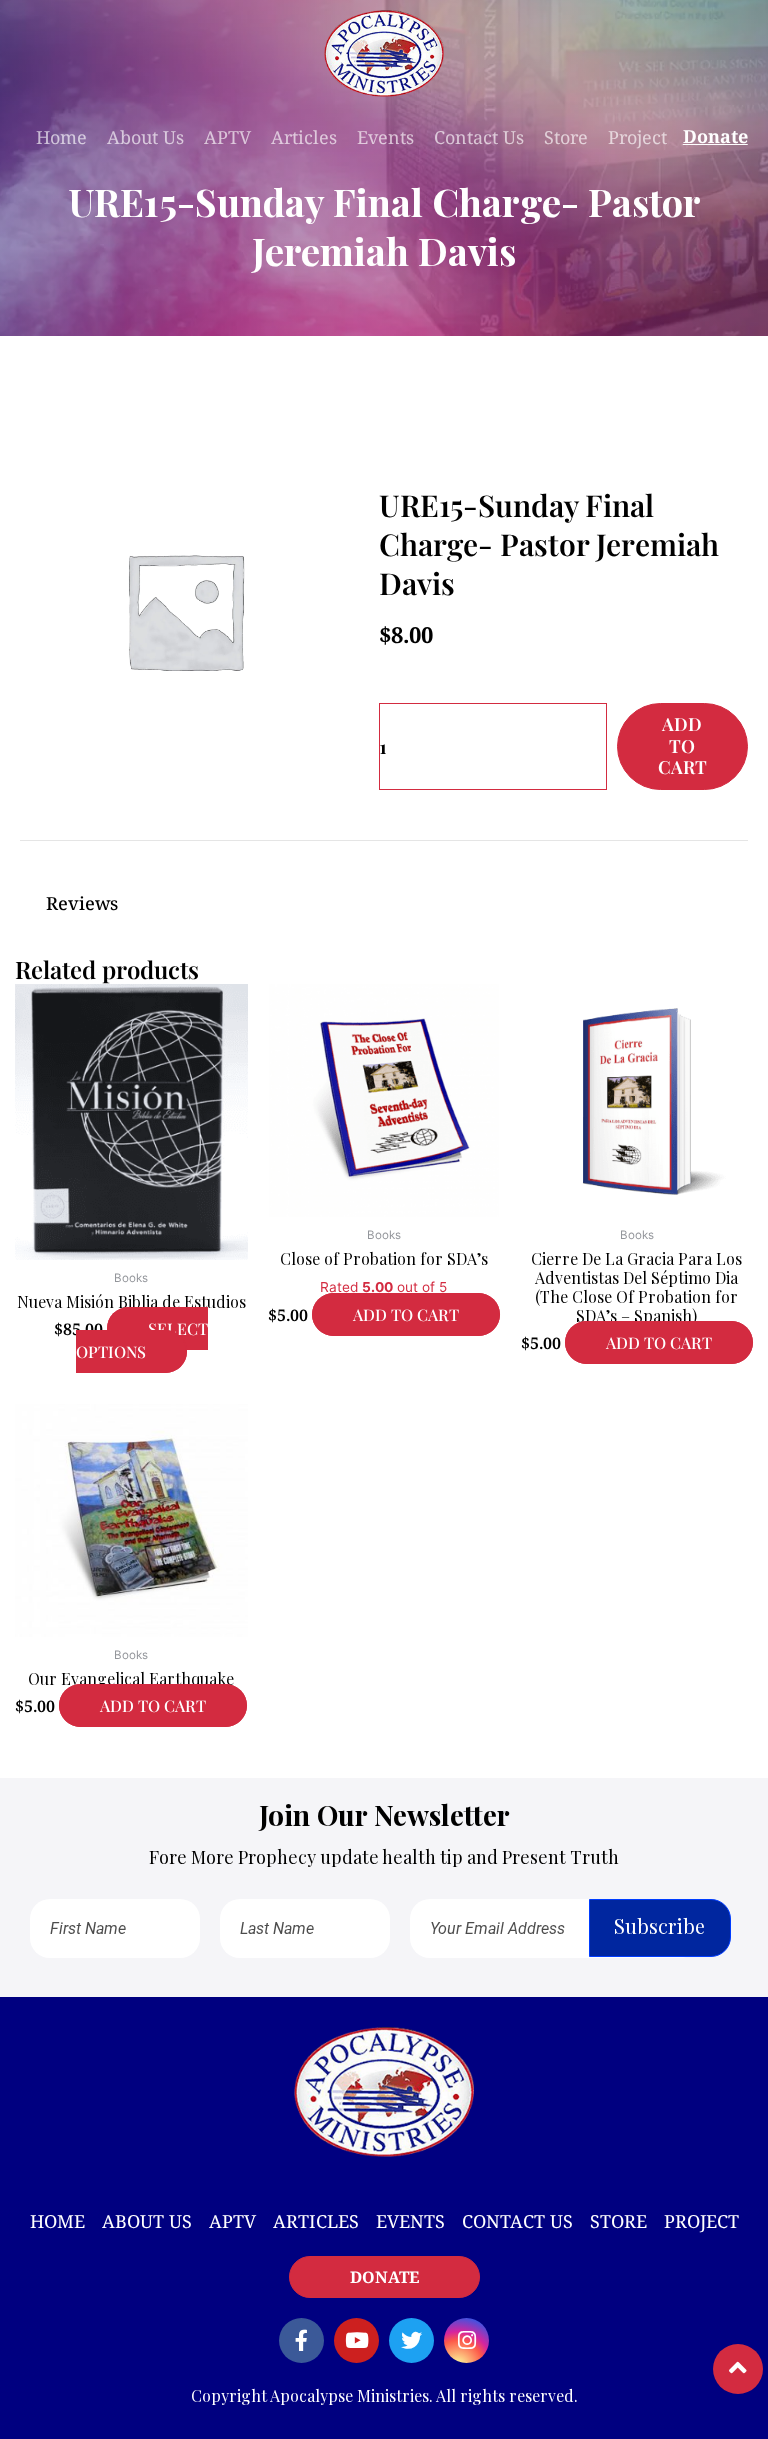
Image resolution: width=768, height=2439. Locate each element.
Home (61, 137)
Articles (304, 137)
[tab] (384, 903)
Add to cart (682, 745)
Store (566, 137)
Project (637, 137)
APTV (227, 137)
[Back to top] (738, 2369)
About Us (145, 137)
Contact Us (479, 137)
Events (385, 137)
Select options (142, 1340)
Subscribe (659, 1925)
